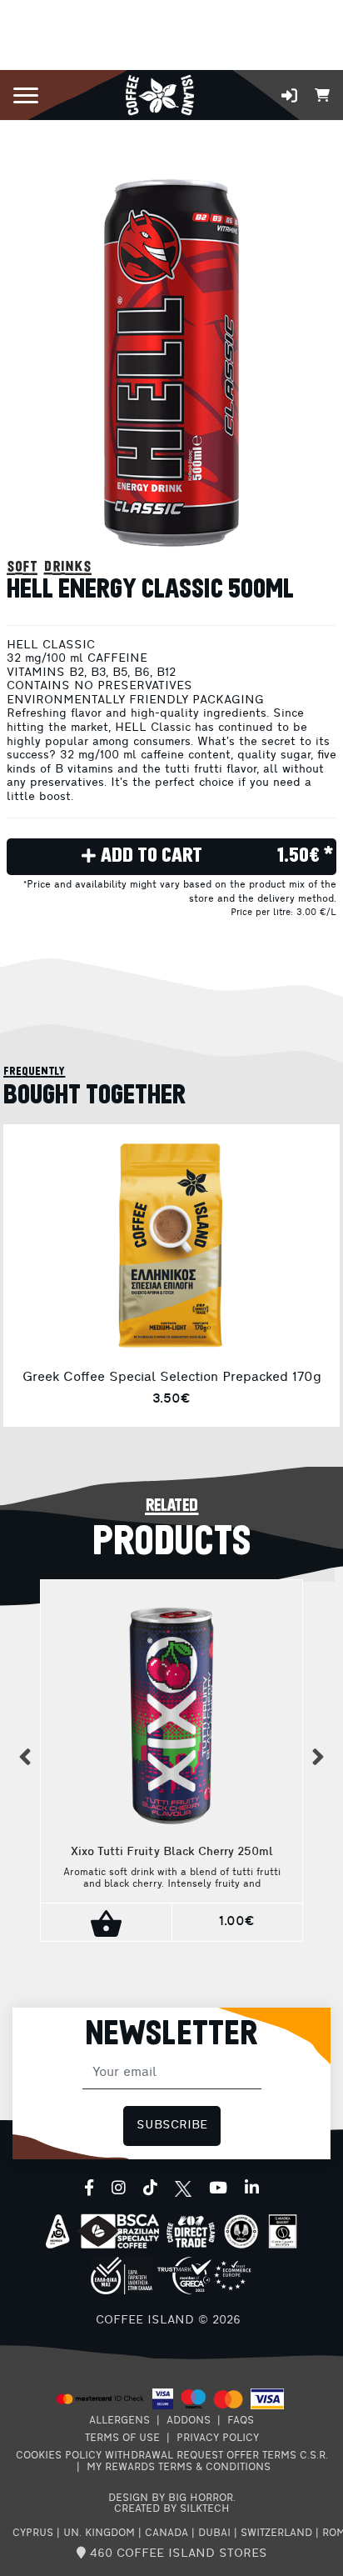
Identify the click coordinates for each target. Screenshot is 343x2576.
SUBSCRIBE (172, 2126)
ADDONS (189, 2421)
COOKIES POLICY (59, 2456)
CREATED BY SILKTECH (172, 2509)
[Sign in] (289, 95)
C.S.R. (314, 2456)
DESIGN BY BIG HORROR (171, 2498)
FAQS (241, 2421)
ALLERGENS (119, 2421)
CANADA (167, 2533)
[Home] (159, 94)
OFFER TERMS (261, 2456)
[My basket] (322, 94)
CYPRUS (33, 2533)
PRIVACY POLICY (218, 2438)
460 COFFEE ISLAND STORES (176, 2554)
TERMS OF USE (122, 2438)
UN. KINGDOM (99, 2533)
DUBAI (214, 2533)
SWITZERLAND (276, 2533)
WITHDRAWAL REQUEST (164, 2456)
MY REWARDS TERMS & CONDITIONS (179, 2468)
